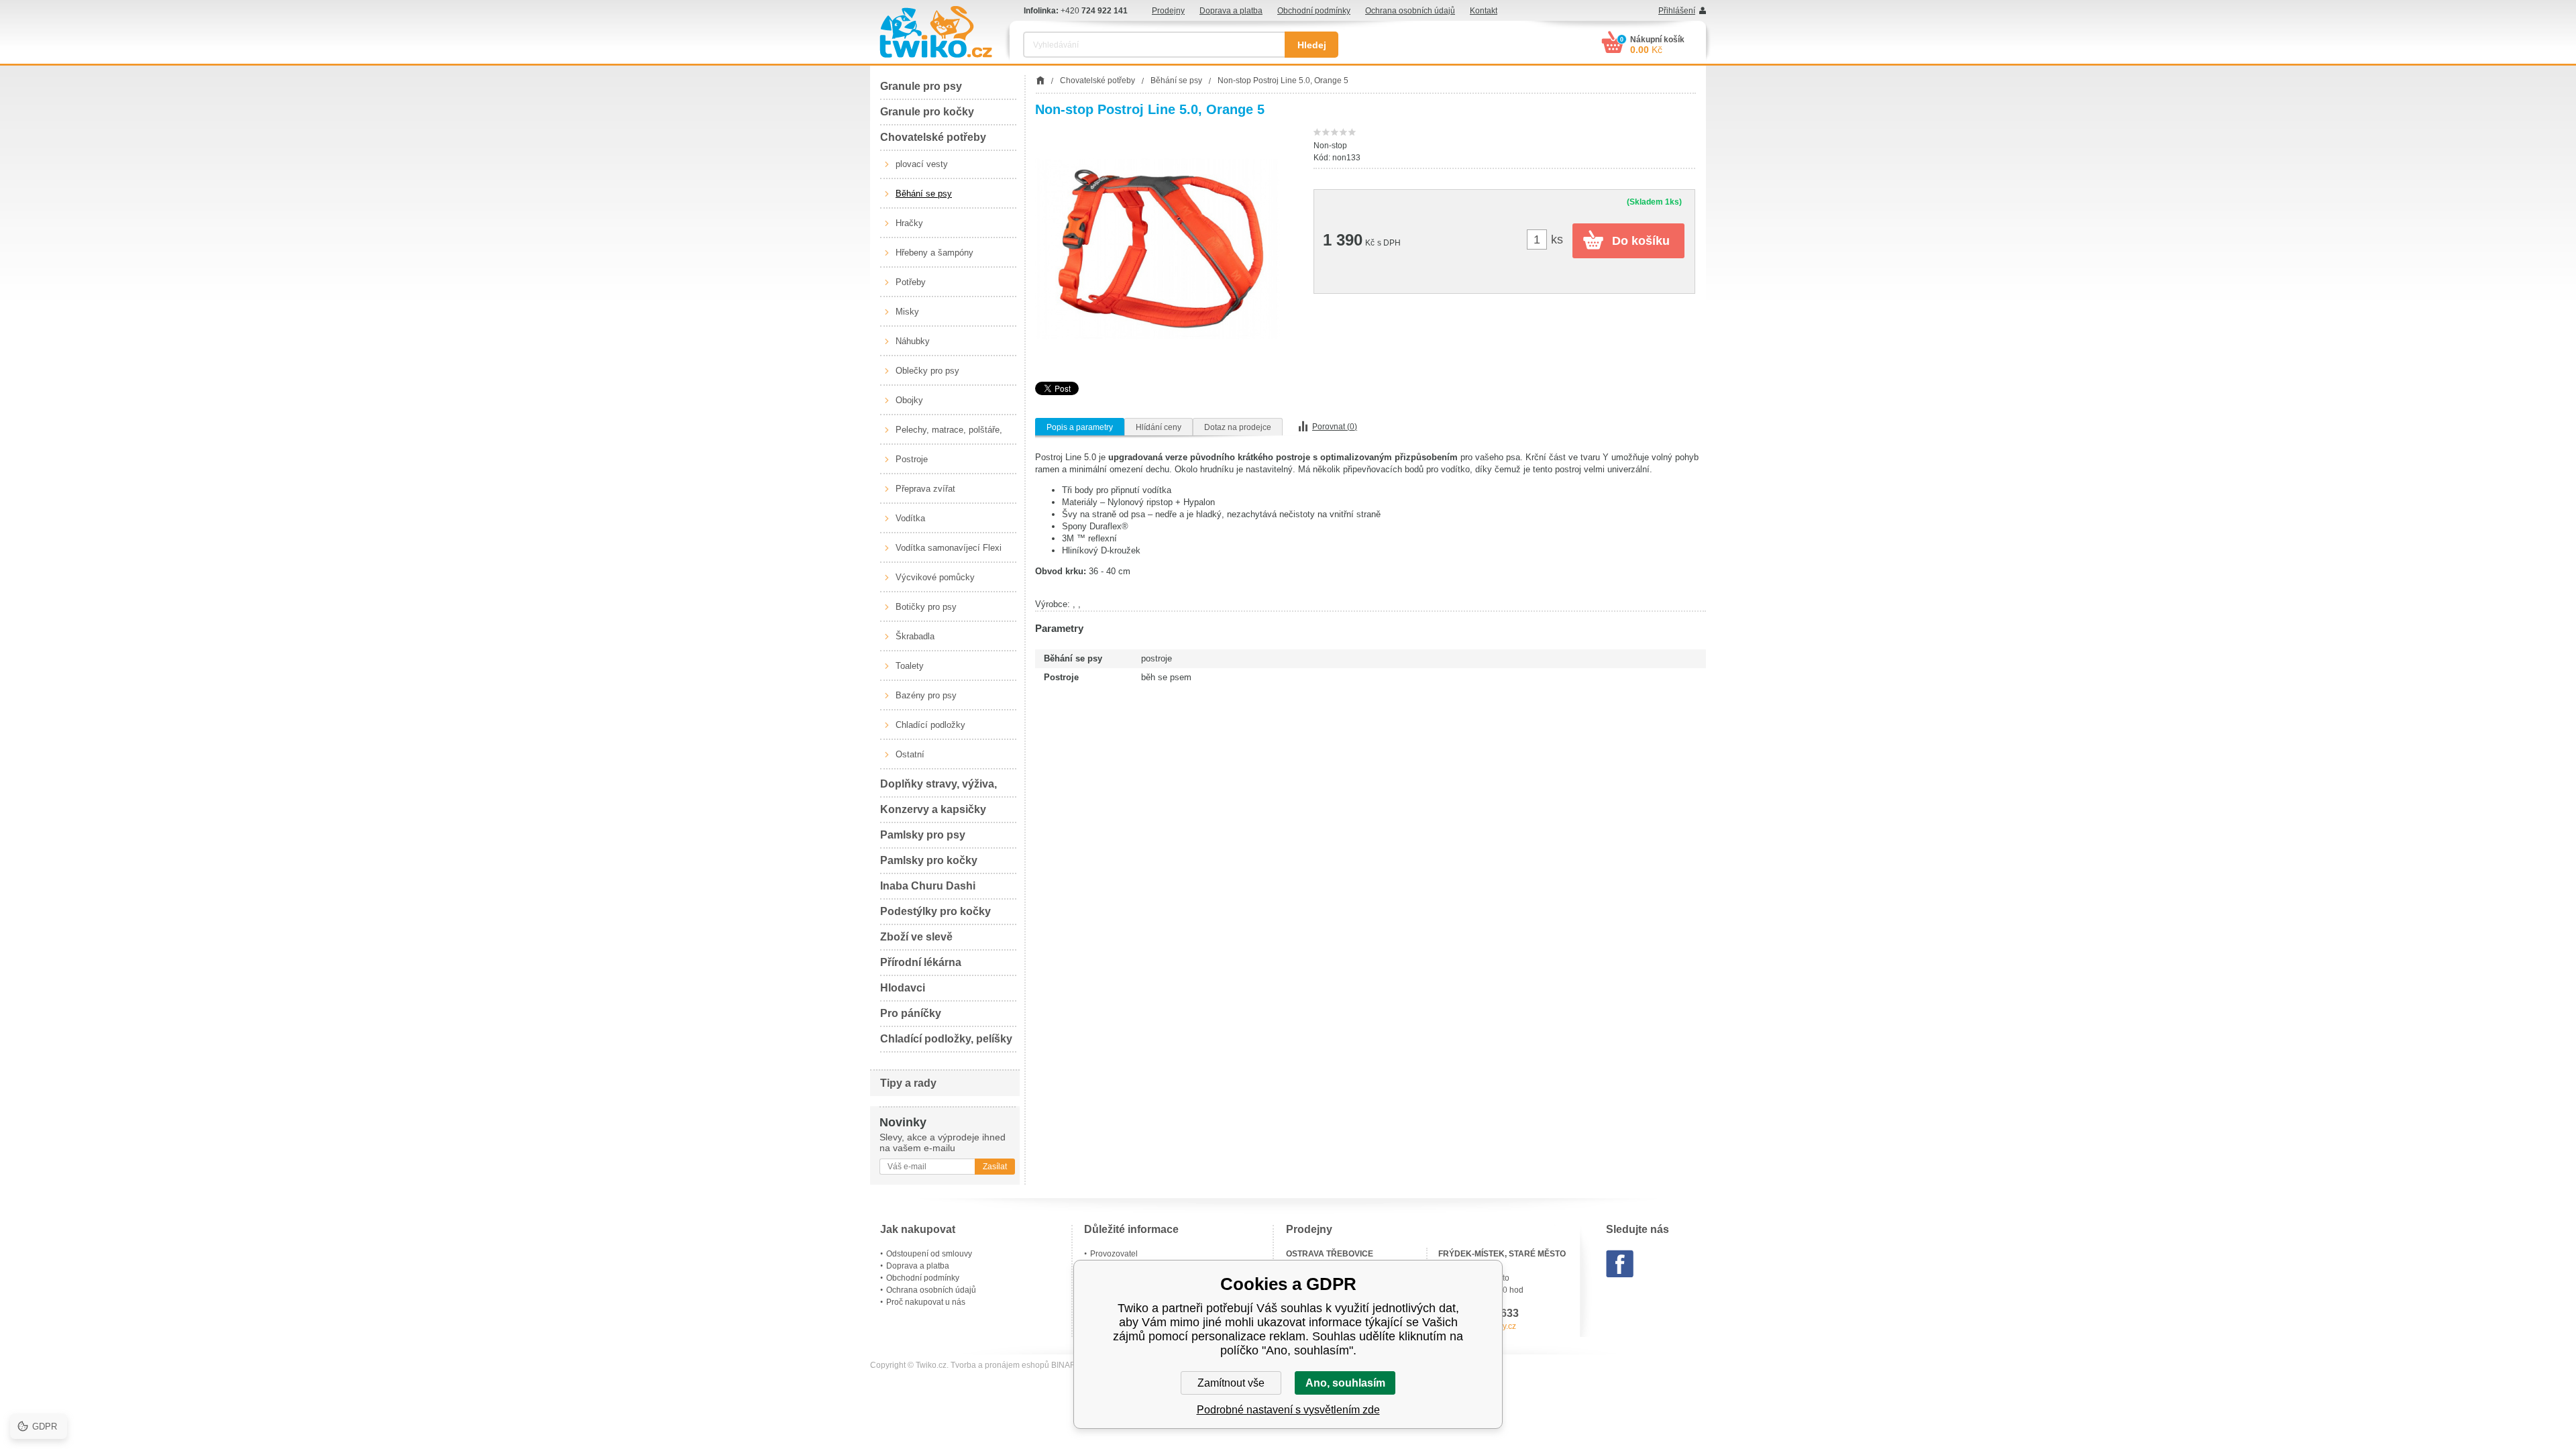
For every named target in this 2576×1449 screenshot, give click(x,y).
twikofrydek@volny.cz (1477, 1326)
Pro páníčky (911, 1013)
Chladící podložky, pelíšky (946, 1039)
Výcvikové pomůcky (935, 577)
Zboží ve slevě (916, 937)
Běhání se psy (924, 194)
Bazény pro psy (926, 695)
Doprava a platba (1231, 11)
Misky (907, 312)
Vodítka (910, 518)
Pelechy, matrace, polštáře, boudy (949, 435)
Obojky (909, 400)
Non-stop (1330, 146)
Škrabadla (915, 636)
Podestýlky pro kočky (935, 911)
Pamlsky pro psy (923, 835)
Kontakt (1484, 11)
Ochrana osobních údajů (1410, 11)
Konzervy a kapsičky (933, 809)
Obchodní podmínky (1314, 11)
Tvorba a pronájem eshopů (1000, 1365)
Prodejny (1168, 11)
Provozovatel (1114, 1254)
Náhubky (913, 341)
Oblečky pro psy (927, 371)
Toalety (910, 666)
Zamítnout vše (1231, 1383)
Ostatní (910, 754)
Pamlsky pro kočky (929, 860)
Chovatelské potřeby (933, 137)
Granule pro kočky (927, 112)
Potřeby (911, 282)
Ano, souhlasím (1345, 1383)
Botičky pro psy (926, 607)
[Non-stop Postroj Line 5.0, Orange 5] (1158, 249)
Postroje (912, 459)
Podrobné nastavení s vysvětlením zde (1288, 1410)
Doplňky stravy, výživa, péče (938, 788)
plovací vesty (922, 164)
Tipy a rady (908, 1083)
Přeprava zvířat (925, 489)
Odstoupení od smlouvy (929, 1254)
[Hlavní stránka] (1040, 80)
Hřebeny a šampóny (934, 253)
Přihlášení (1677, 11)
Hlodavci (903, 988)
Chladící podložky (930, 725)
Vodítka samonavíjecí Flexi (949, 548)
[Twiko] (936, 32)
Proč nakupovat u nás (926, 1302)
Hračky (909, 223)
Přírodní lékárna (921, 962)
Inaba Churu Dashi (928, 886)
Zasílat (995, 1167)
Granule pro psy (921, 86)
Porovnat (1335, 427)
